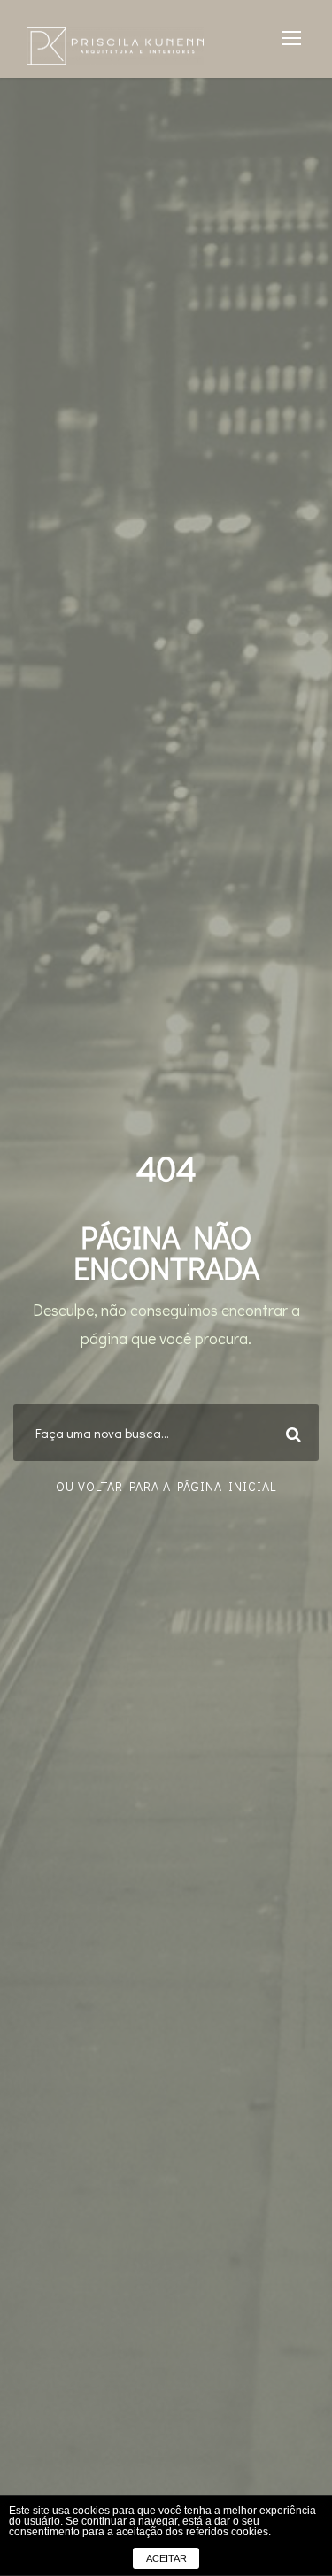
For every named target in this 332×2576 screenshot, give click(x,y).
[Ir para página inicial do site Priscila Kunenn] (115, 44)
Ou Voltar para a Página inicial (166, 1486)
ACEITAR (166, 2558)
